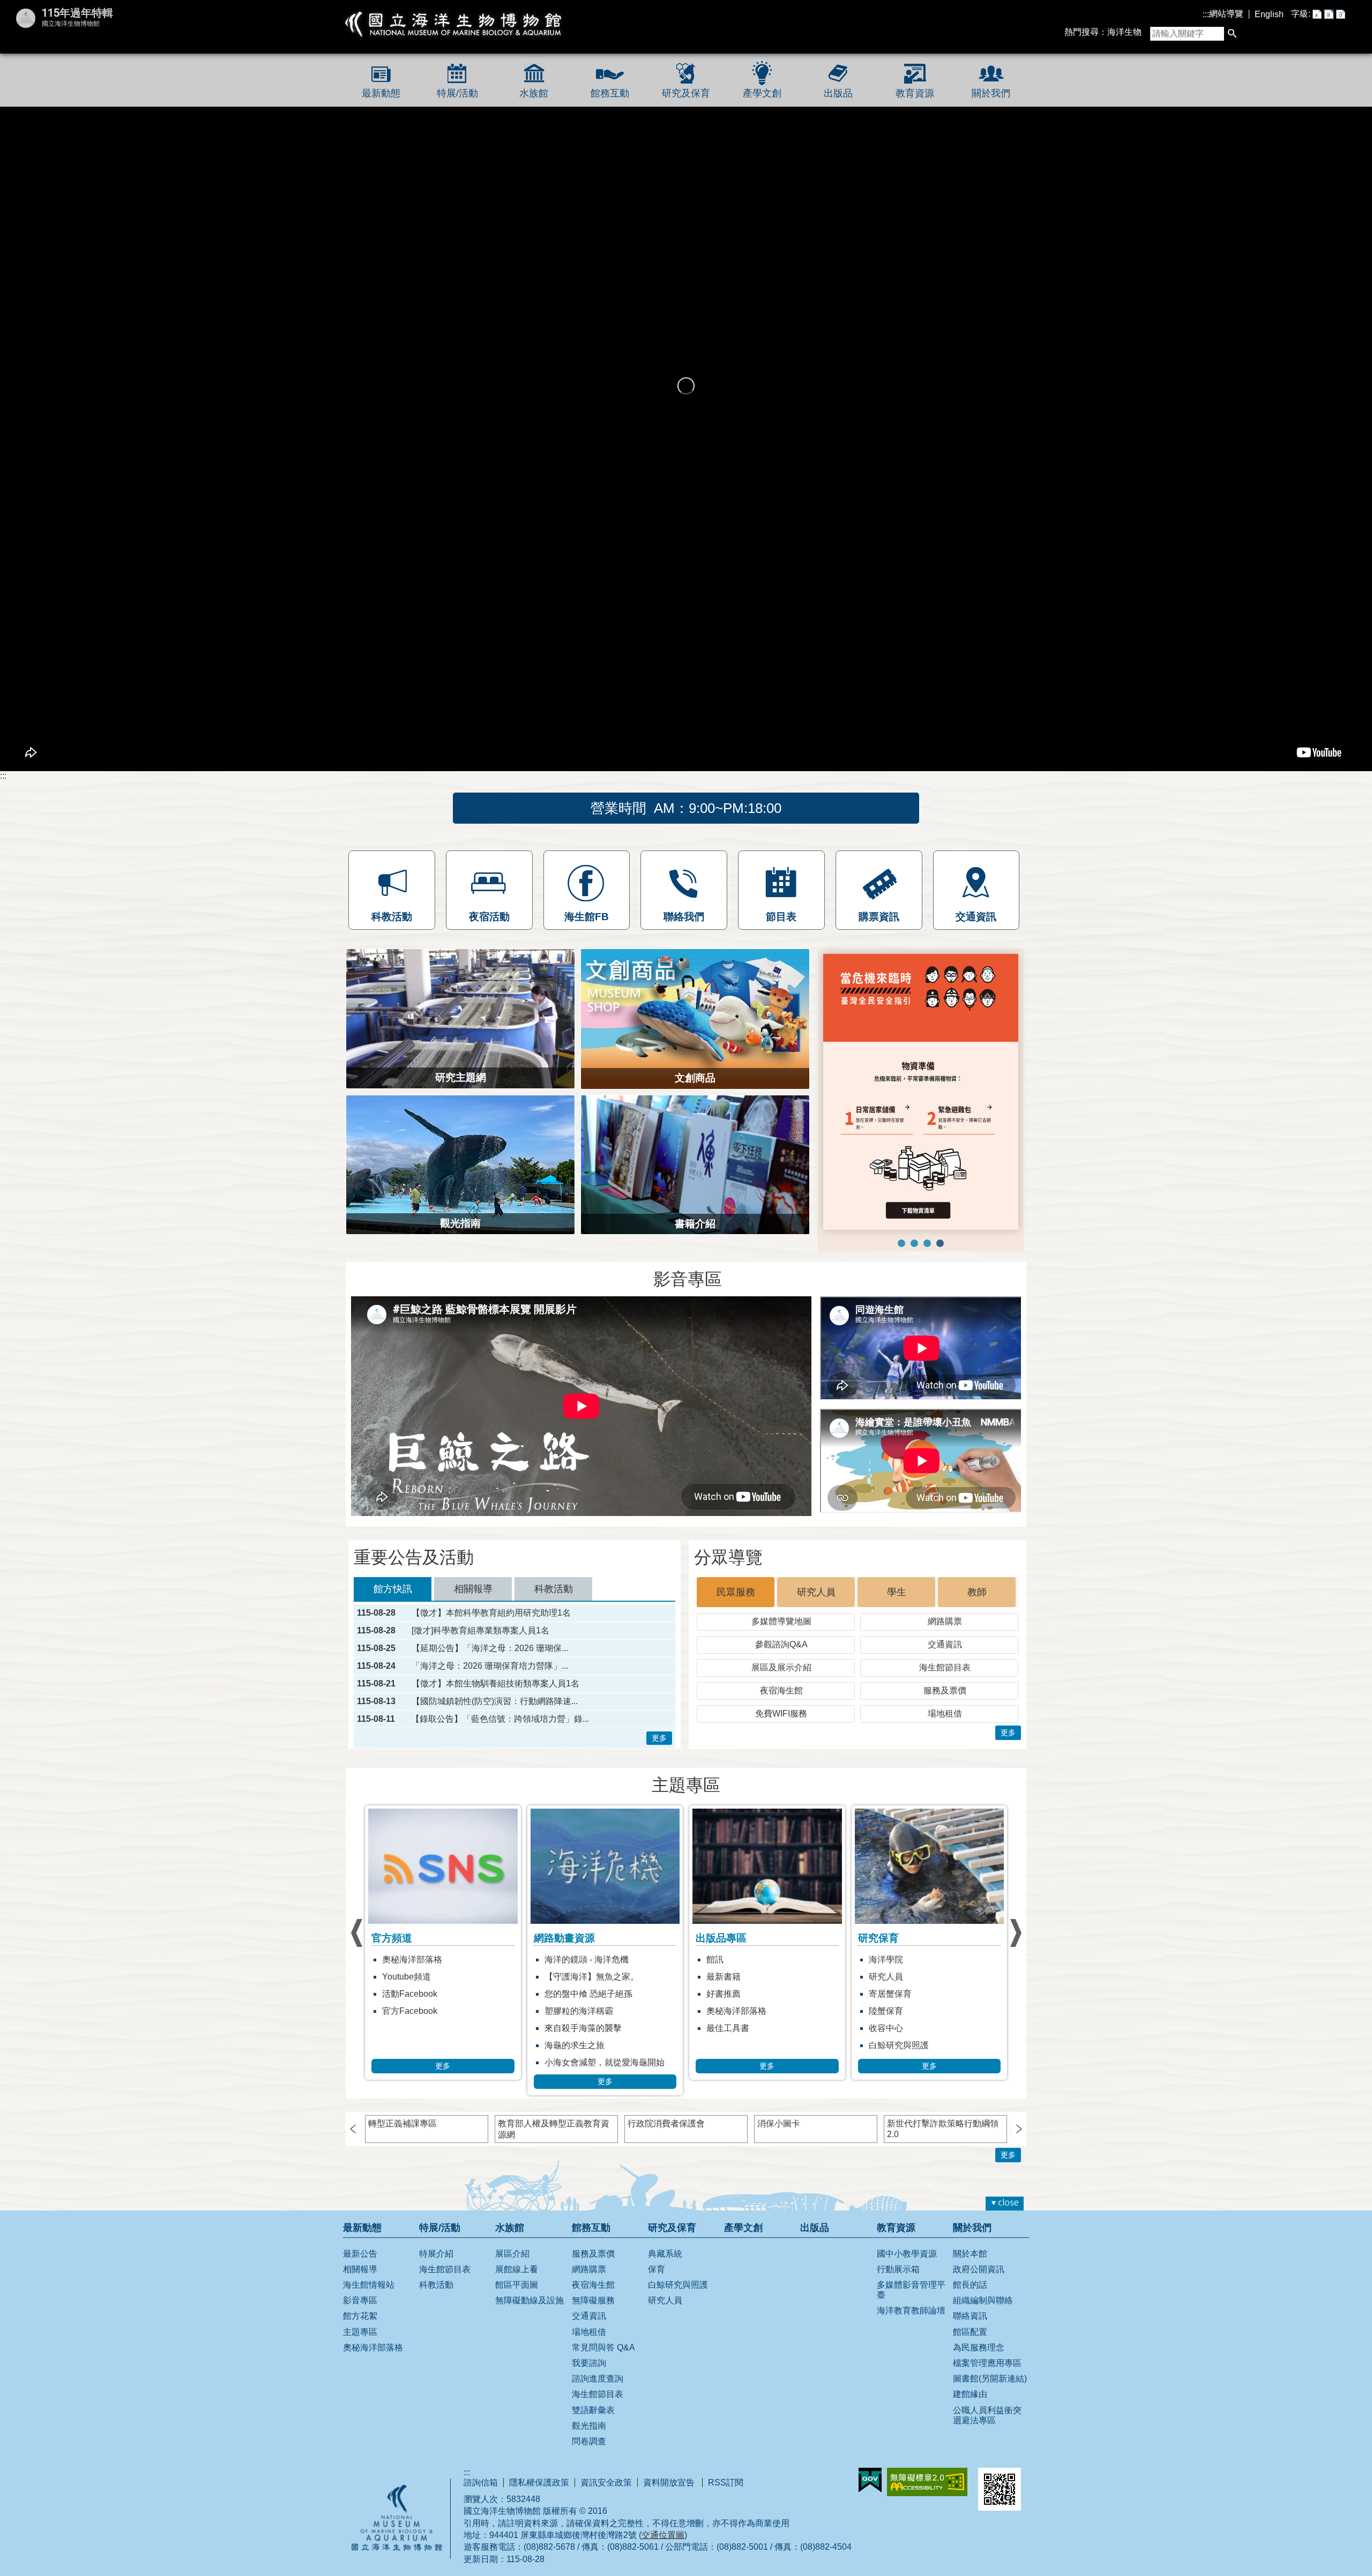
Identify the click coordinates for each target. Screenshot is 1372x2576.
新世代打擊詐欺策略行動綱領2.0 (943, 2115)
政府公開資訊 (979, 2255)
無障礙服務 (593, 2286)
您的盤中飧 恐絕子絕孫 (426, 1980)
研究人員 (724, 1963)
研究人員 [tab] (816, 1578)
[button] (1232, 34)
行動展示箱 (898, 2255)
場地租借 (945, 1700)
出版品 (838, 93)
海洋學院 (724, 1946)
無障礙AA (927, 2468)
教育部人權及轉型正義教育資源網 (554, 2115)
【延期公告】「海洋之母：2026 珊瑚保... (490, 1634)
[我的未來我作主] (914, 1162)
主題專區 (360, 2318)
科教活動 (436, 2271)
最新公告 (360, 2240)
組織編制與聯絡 (983, 2286)
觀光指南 (589, 2412)
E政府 (870, 2466)
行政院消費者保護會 (666, 2110)
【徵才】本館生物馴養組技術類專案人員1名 (495, 1670)
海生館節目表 (945, 1653)
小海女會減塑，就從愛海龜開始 (442, 2048)
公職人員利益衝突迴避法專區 (987, 2401)
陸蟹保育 (724, 1997)
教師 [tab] (977, 1578)
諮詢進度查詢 (598, 2365)
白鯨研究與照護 (736, 2031)
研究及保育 (686, 93)
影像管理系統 (894, 1997)
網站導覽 (1226, 14)
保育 (657, 2255)
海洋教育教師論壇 (911, 2297)
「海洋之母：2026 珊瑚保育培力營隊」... (490, 1652)
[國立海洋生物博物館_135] (921, 1051)
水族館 (534, 93)
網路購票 (945, 1607)
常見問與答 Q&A (603, 2334)
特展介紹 (436, 2240)
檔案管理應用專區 (987, 2349)
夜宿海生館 (781, 1677)
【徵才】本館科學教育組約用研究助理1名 (491, 1599)
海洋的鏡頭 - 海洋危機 (424, 1946)
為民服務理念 (979, 2334)
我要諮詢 (589, 2349)
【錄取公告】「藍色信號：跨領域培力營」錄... (500, 1705)
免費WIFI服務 (781, 1700)
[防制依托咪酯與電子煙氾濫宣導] (901, 1162)
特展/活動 (457, 93)
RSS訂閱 (726, 2469)
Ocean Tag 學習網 (903, 1946)
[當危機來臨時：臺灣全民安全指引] (940, 1162)
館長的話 (970, 2271)
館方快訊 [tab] (393, 1575)
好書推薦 (562, 1980)
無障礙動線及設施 (530, 2286)
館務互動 (610, 93)
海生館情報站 (369, 2271)
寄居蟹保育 (728, 1980)
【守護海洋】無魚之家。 (429, 1963)
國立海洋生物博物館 (454, 24)
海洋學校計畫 (894, 1963)
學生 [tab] (897, 1578)
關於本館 (970, 2240)
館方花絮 (360, 2302)
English (1269, 14)
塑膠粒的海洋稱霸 (416, 1997)
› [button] (356, 1919)
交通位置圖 (663, 2521)
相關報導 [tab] (473, 1575)
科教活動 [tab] (554, 1575)
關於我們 (991, 93)
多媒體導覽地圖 (781, 1607)
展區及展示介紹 (781, 1653)
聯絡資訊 (970, 2302)
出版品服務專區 (899, 1980)
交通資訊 (945, 1630)
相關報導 (360, 2255)
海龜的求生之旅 (412, 2031)
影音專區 (360, 2286)
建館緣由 (970, 2380)
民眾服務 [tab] (736, 1578)
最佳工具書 (566, 2014)
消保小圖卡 (779, 2110)
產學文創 (762, 93)
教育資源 (915, 93)
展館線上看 (517, 2255)
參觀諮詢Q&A (781, 1630)
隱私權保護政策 (539, 2469)
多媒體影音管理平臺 (911, 2276)
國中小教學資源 (907, 2240)
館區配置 (970, 2318)
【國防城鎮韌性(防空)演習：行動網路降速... (495, 1688)
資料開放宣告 (670, 2469)
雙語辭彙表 (593, 2396)
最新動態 (381, 93)
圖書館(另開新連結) (990, 2365)
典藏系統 (665, 2240)
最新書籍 (562, 1963)
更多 (659, 1724)
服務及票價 (945, 1677)
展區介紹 (512, 2240)
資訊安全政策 (606, 2469)
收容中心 (724, 2014)
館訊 (553, 1946)
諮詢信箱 (481, 2469)
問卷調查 (589, 2427)
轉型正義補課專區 (402, 2110)
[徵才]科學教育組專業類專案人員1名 (480, 1617)
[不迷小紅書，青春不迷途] (927, 1162)
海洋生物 (1124, 32)
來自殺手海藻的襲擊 (421, 2014)
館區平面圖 (517, 2271)
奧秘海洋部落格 (575, 1997)
